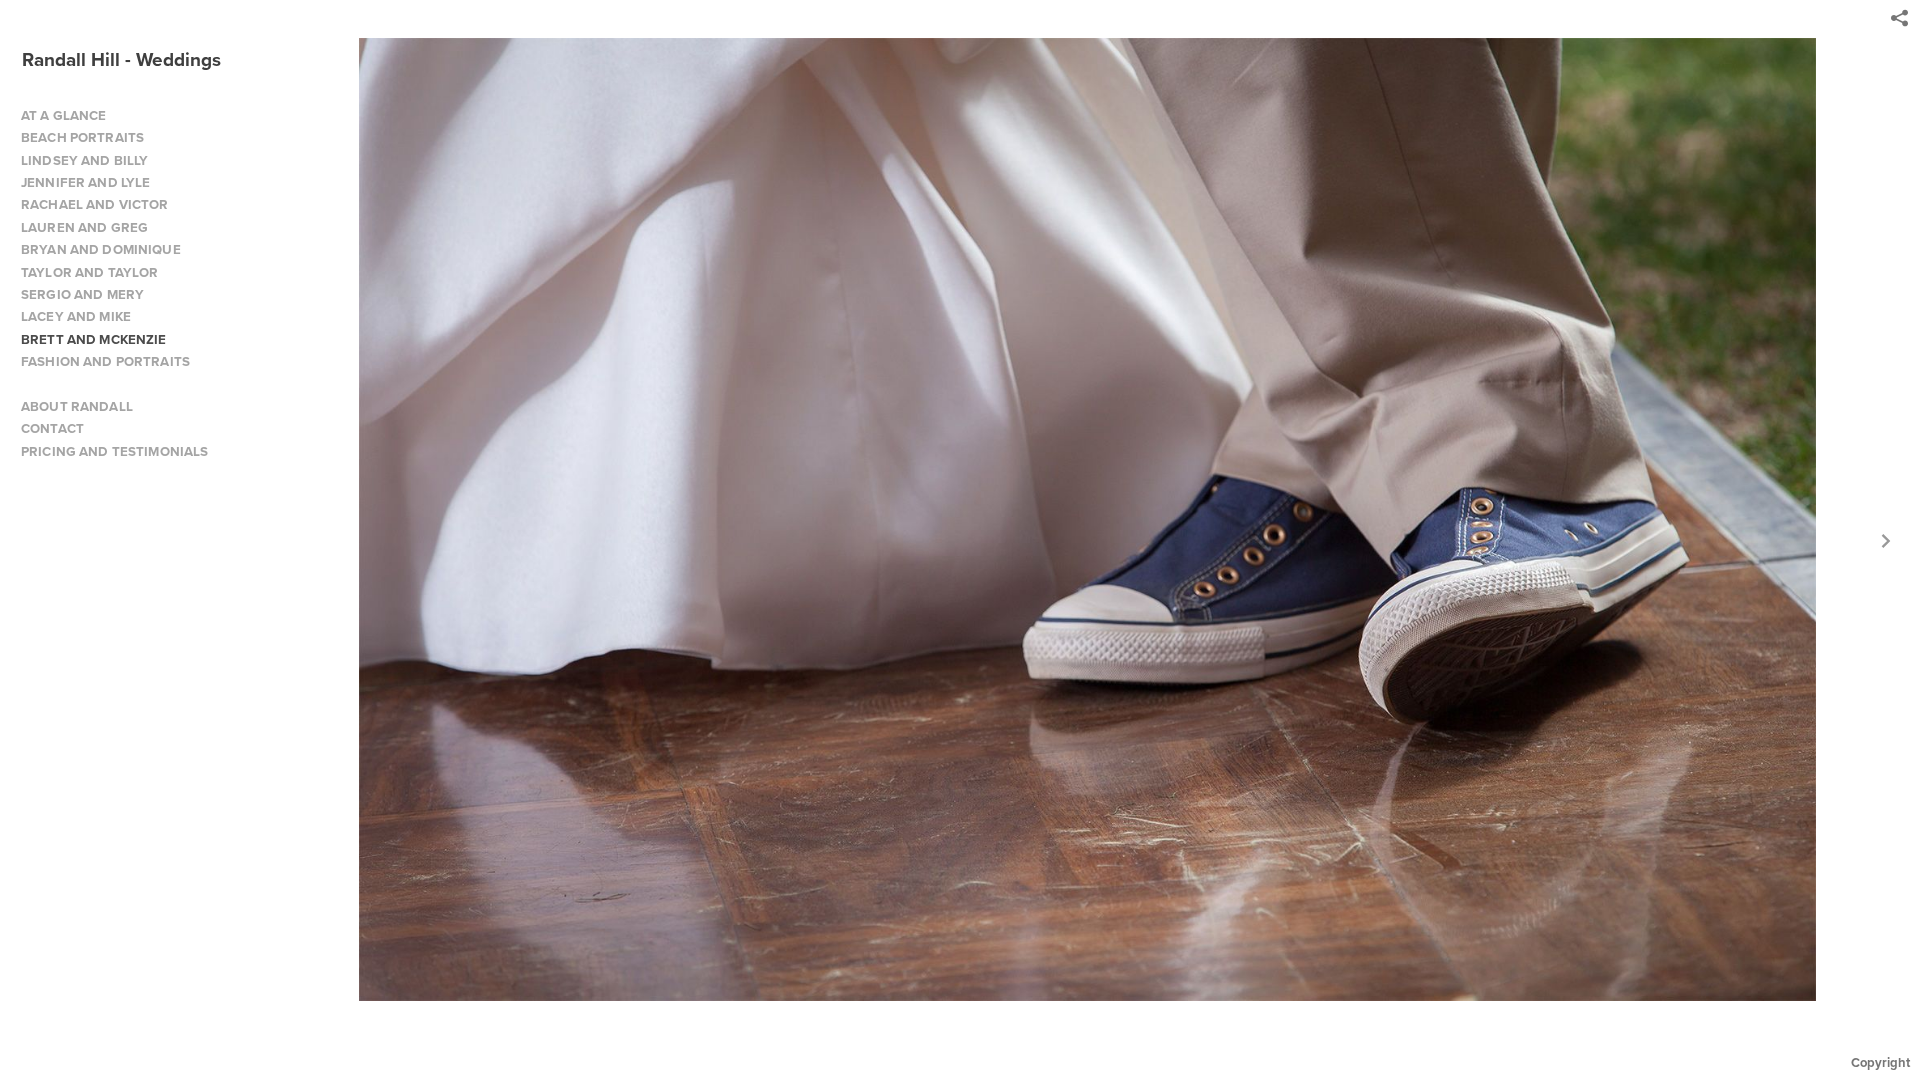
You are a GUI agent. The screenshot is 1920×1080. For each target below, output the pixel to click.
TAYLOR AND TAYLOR (89, 272)
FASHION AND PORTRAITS (105, 361)
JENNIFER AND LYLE (85, 182)
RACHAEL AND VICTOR (95, 204)
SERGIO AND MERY (82, 294)
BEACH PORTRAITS (82, 137)
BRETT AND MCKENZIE (94, 339)
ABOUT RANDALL (77, 406)
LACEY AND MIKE (76, 316)
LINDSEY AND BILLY (84, 160)
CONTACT (52, 428)
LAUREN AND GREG (84, 227)
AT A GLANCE (64, 115)
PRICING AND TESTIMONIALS (114, 451)
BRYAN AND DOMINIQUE (101, 249)
